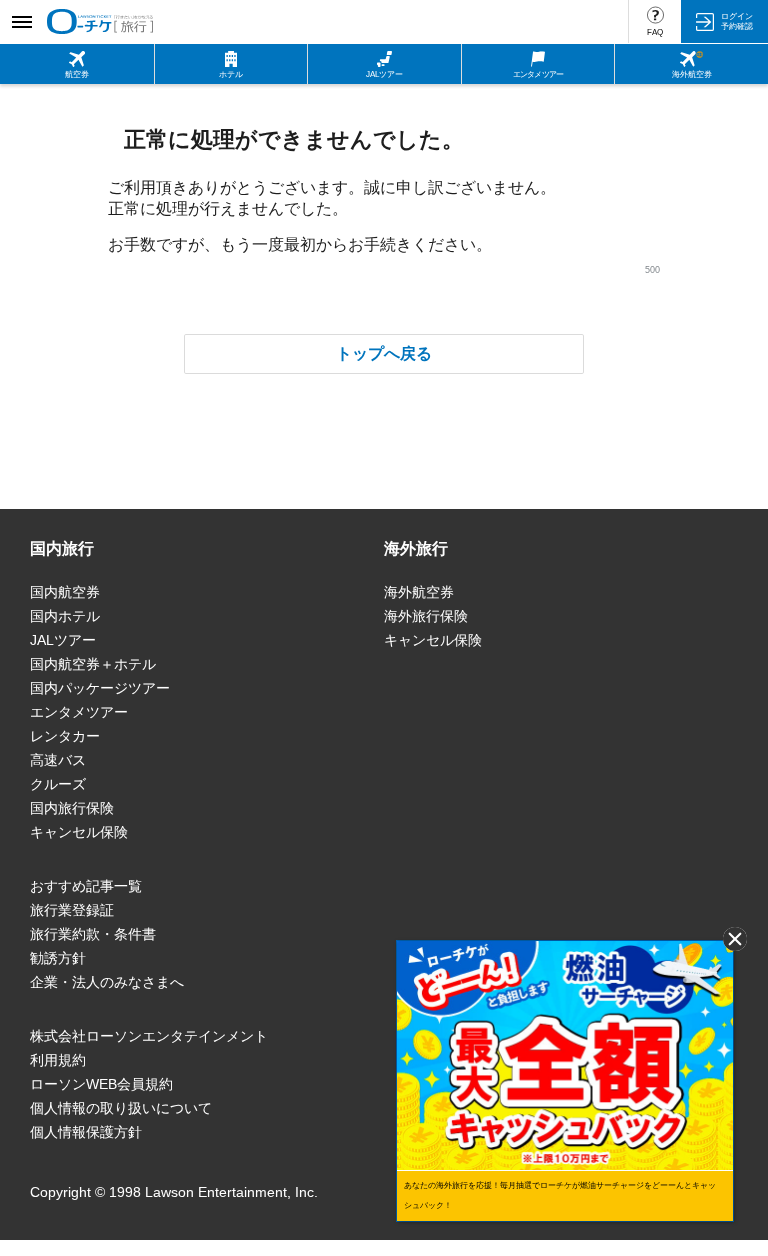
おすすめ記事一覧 (86, 886)
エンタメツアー (79, 712)
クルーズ (58, 784)
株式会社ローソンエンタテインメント (149, 1036)
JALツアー (63, 640)
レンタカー (65, 736)
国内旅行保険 (72, 808)
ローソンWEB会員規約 (101, 1084)
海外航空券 (419, 592)
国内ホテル (65, 616)
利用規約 (58, 1060)
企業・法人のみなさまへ (107, 982)
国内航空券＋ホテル (93, 664)
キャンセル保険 (79, 832)
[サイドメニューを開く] (21, 21)
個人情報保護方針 (86, 1132)
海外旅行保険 (426, 616)
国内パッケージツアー (100, 688)
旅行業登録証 (72, 910)
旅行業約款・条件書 (93, 934)
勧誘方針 (58, 958)
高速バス (58, 760)
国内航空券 (65, 592)
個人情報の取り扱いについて (121, 1108)
